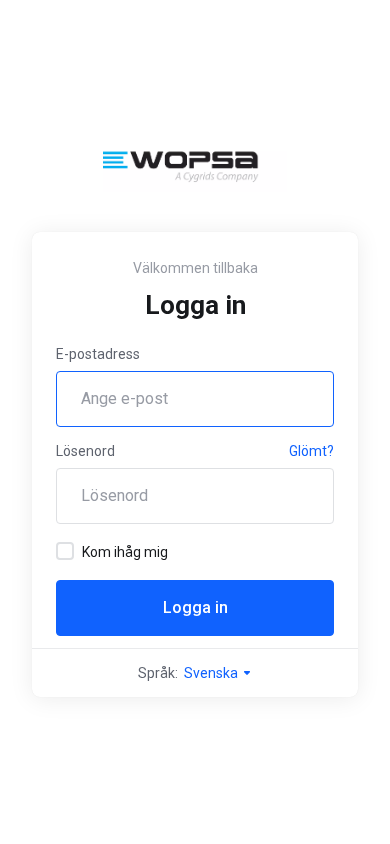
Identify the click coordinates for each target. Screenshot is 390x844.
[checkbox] (65, 551)
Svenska (212, 673)
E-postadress (98, 354)
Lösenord (85, 451)
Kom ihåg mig (125, 552)
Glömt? (311, 451)
